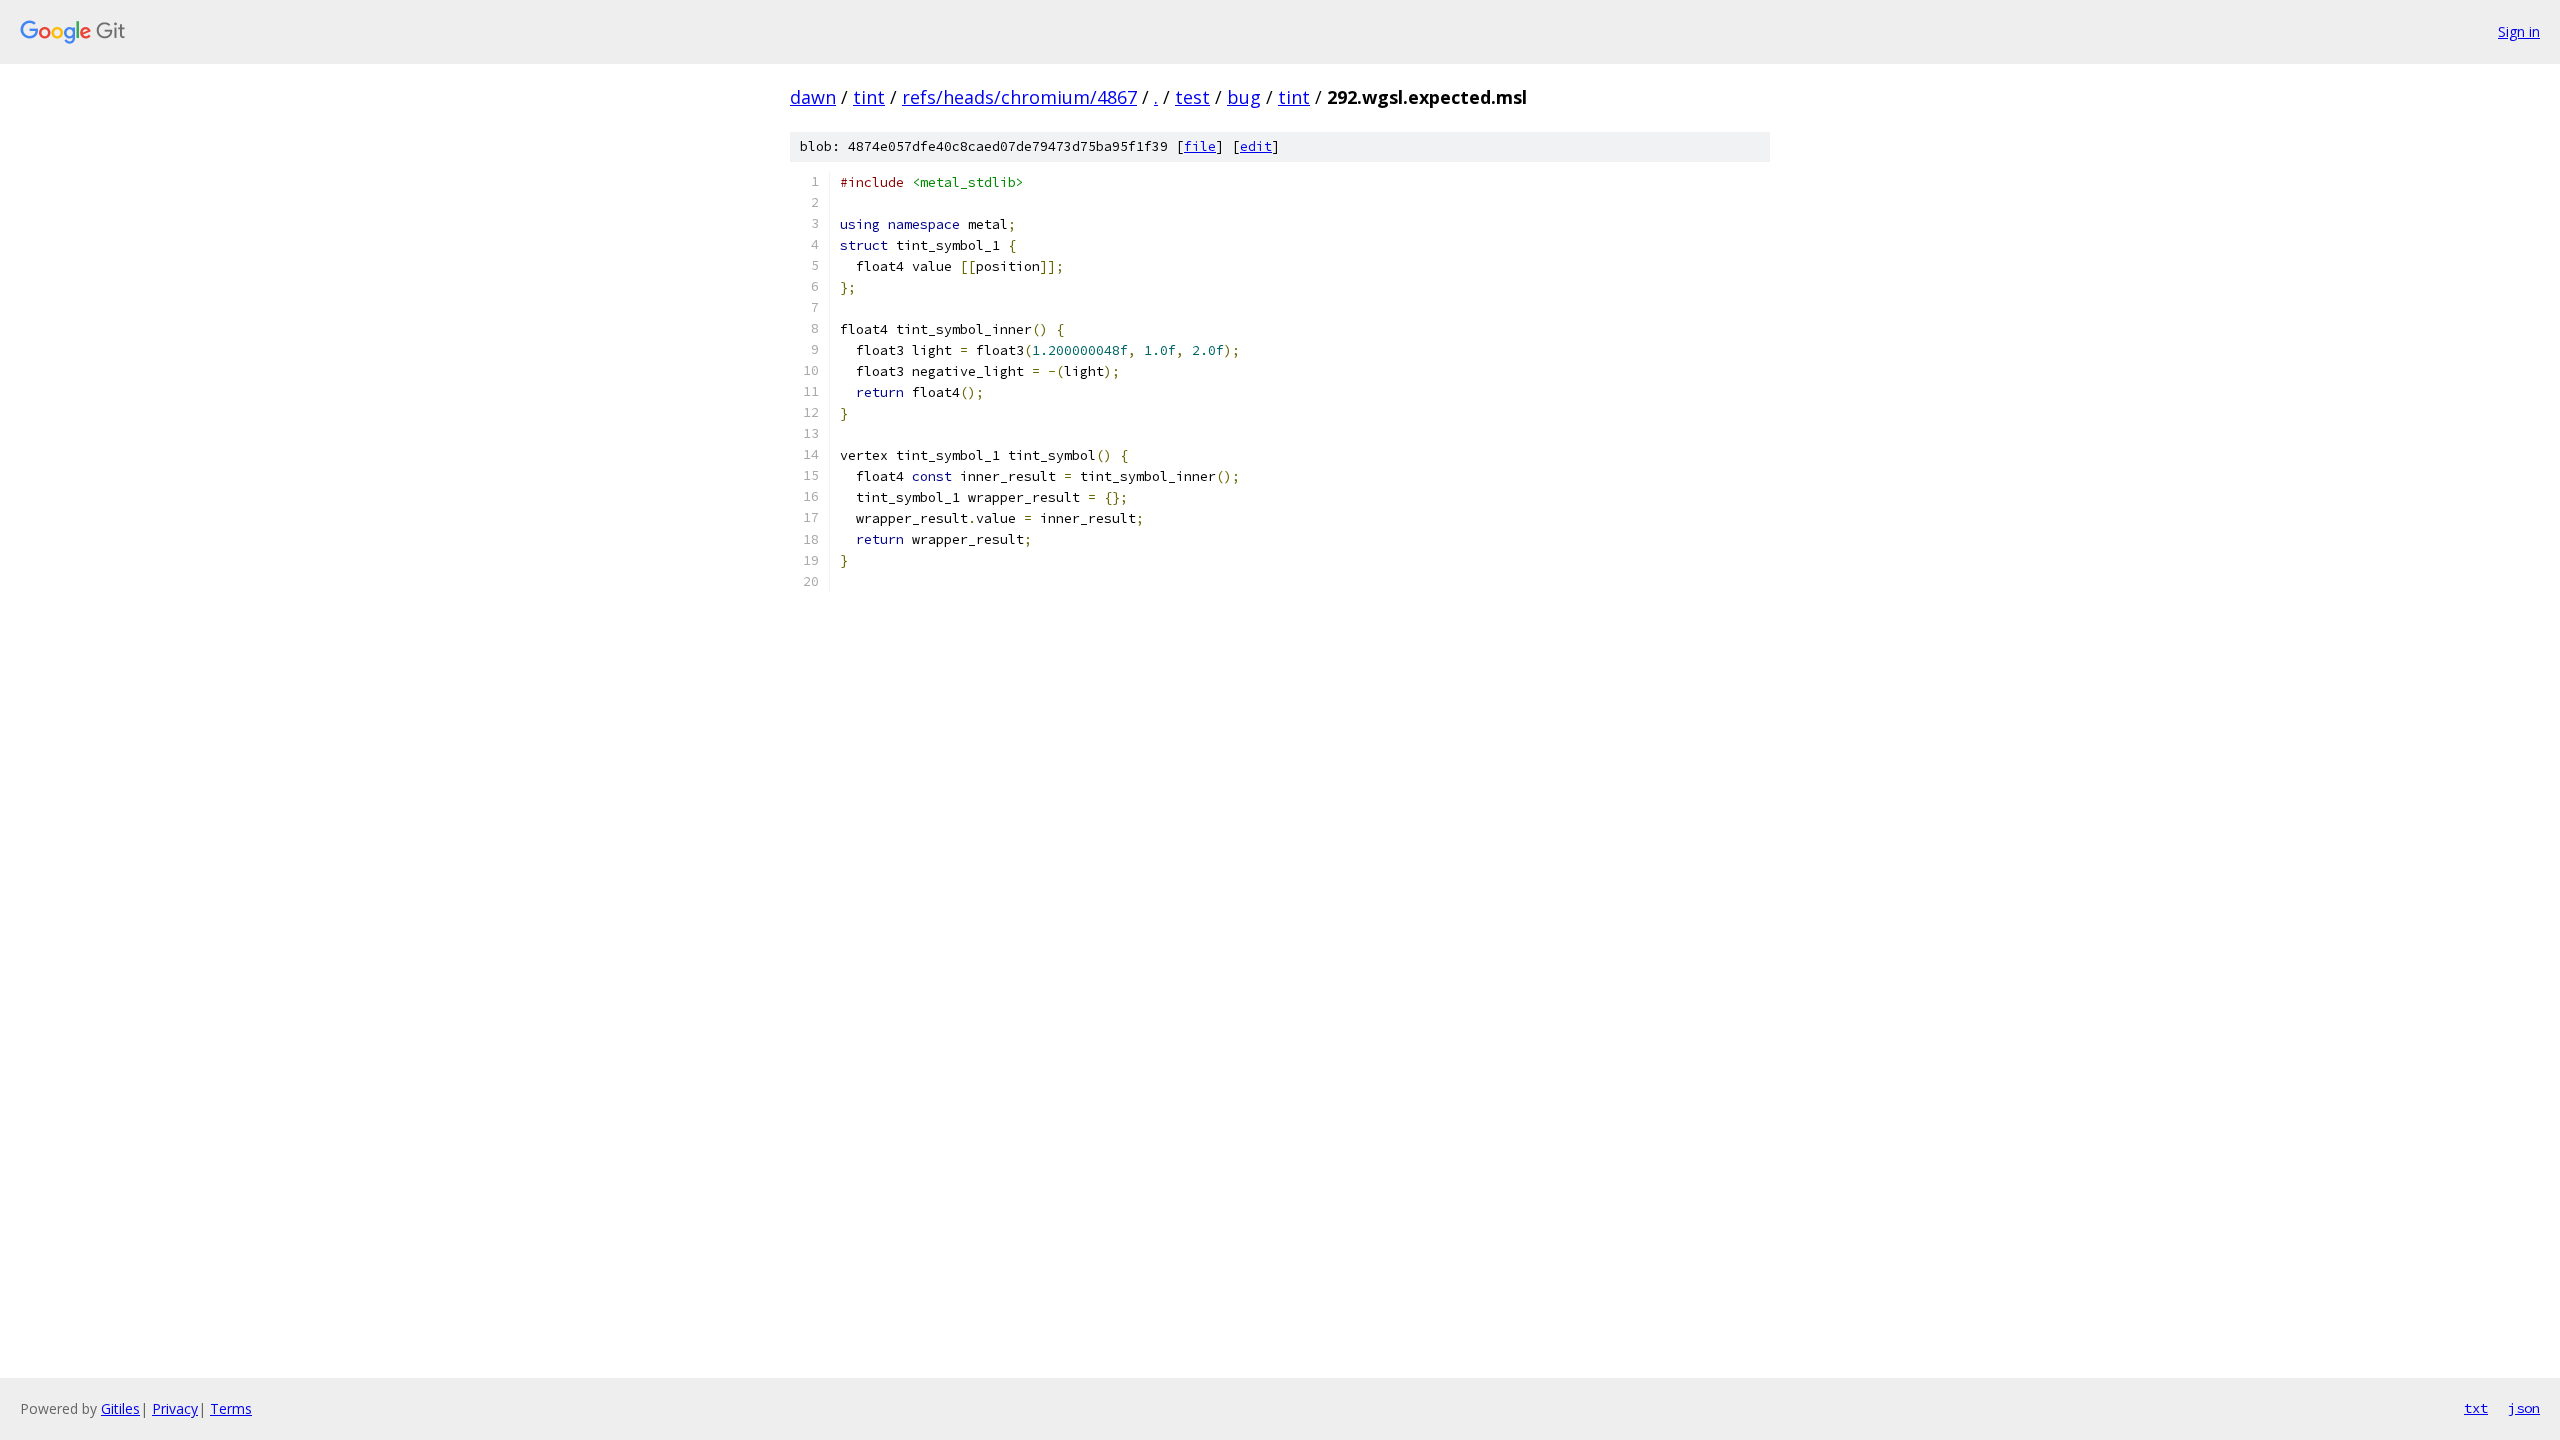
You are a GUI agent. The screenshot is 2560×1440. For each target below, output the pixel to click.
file (1200, 146)
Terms (231, 1408)
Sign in (2519, 31)
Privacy (175, 1408)
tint (869, 97)
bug (1244, 97)
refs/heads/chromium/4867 (1019, 97)
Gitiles (120, 1408)
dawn (813, 97)
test (1192, 97)
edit (1256, 146)
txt (2476, 1408)
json (2524, 1408)
